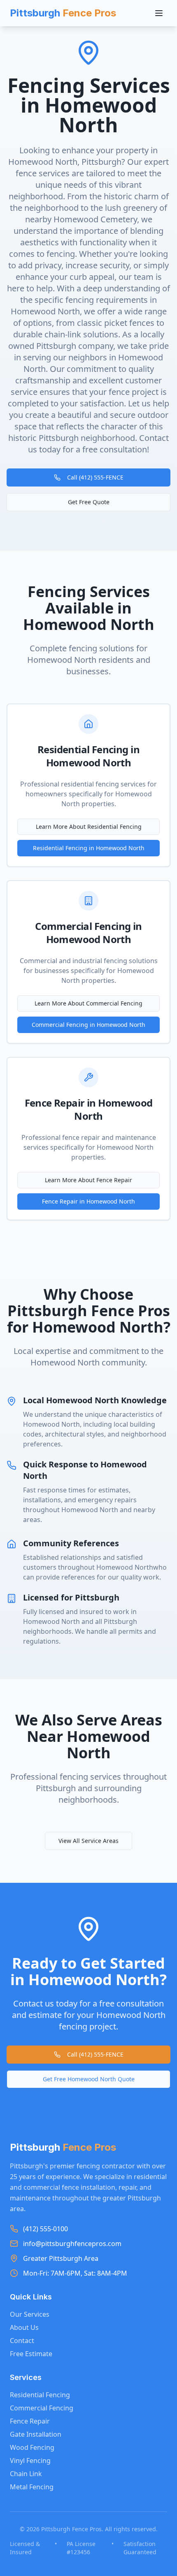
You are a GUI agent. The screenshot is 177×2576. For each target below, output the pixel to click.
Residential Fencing (40, 2395)
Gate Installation (36, 2434)
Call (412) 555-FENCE (95, 477)
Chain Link (26, 2474)
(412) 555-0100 (45, 2229)
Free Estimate (31, 2354)
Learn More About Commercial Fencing (88, 1003)
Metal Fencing (32, 2487)
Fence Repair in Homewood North (88, 1201)
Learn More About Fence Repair (88, 1180)
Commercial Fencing (42, 2408)
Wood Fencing (32, 2447)
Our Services (30, 2314)
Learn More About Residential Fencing (89, 827)
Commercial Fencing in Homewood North (88, 1025)
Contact (22, 2341)
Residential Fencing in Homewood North (89, 848)
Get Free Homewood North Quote (89, 2079)
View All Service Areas (88, 1841)
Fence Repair (30, 2421)
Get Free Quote (89, 502)
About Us (24, 2327)
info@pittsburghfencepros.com (72, 2244)
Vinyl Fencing (30, 2461)
